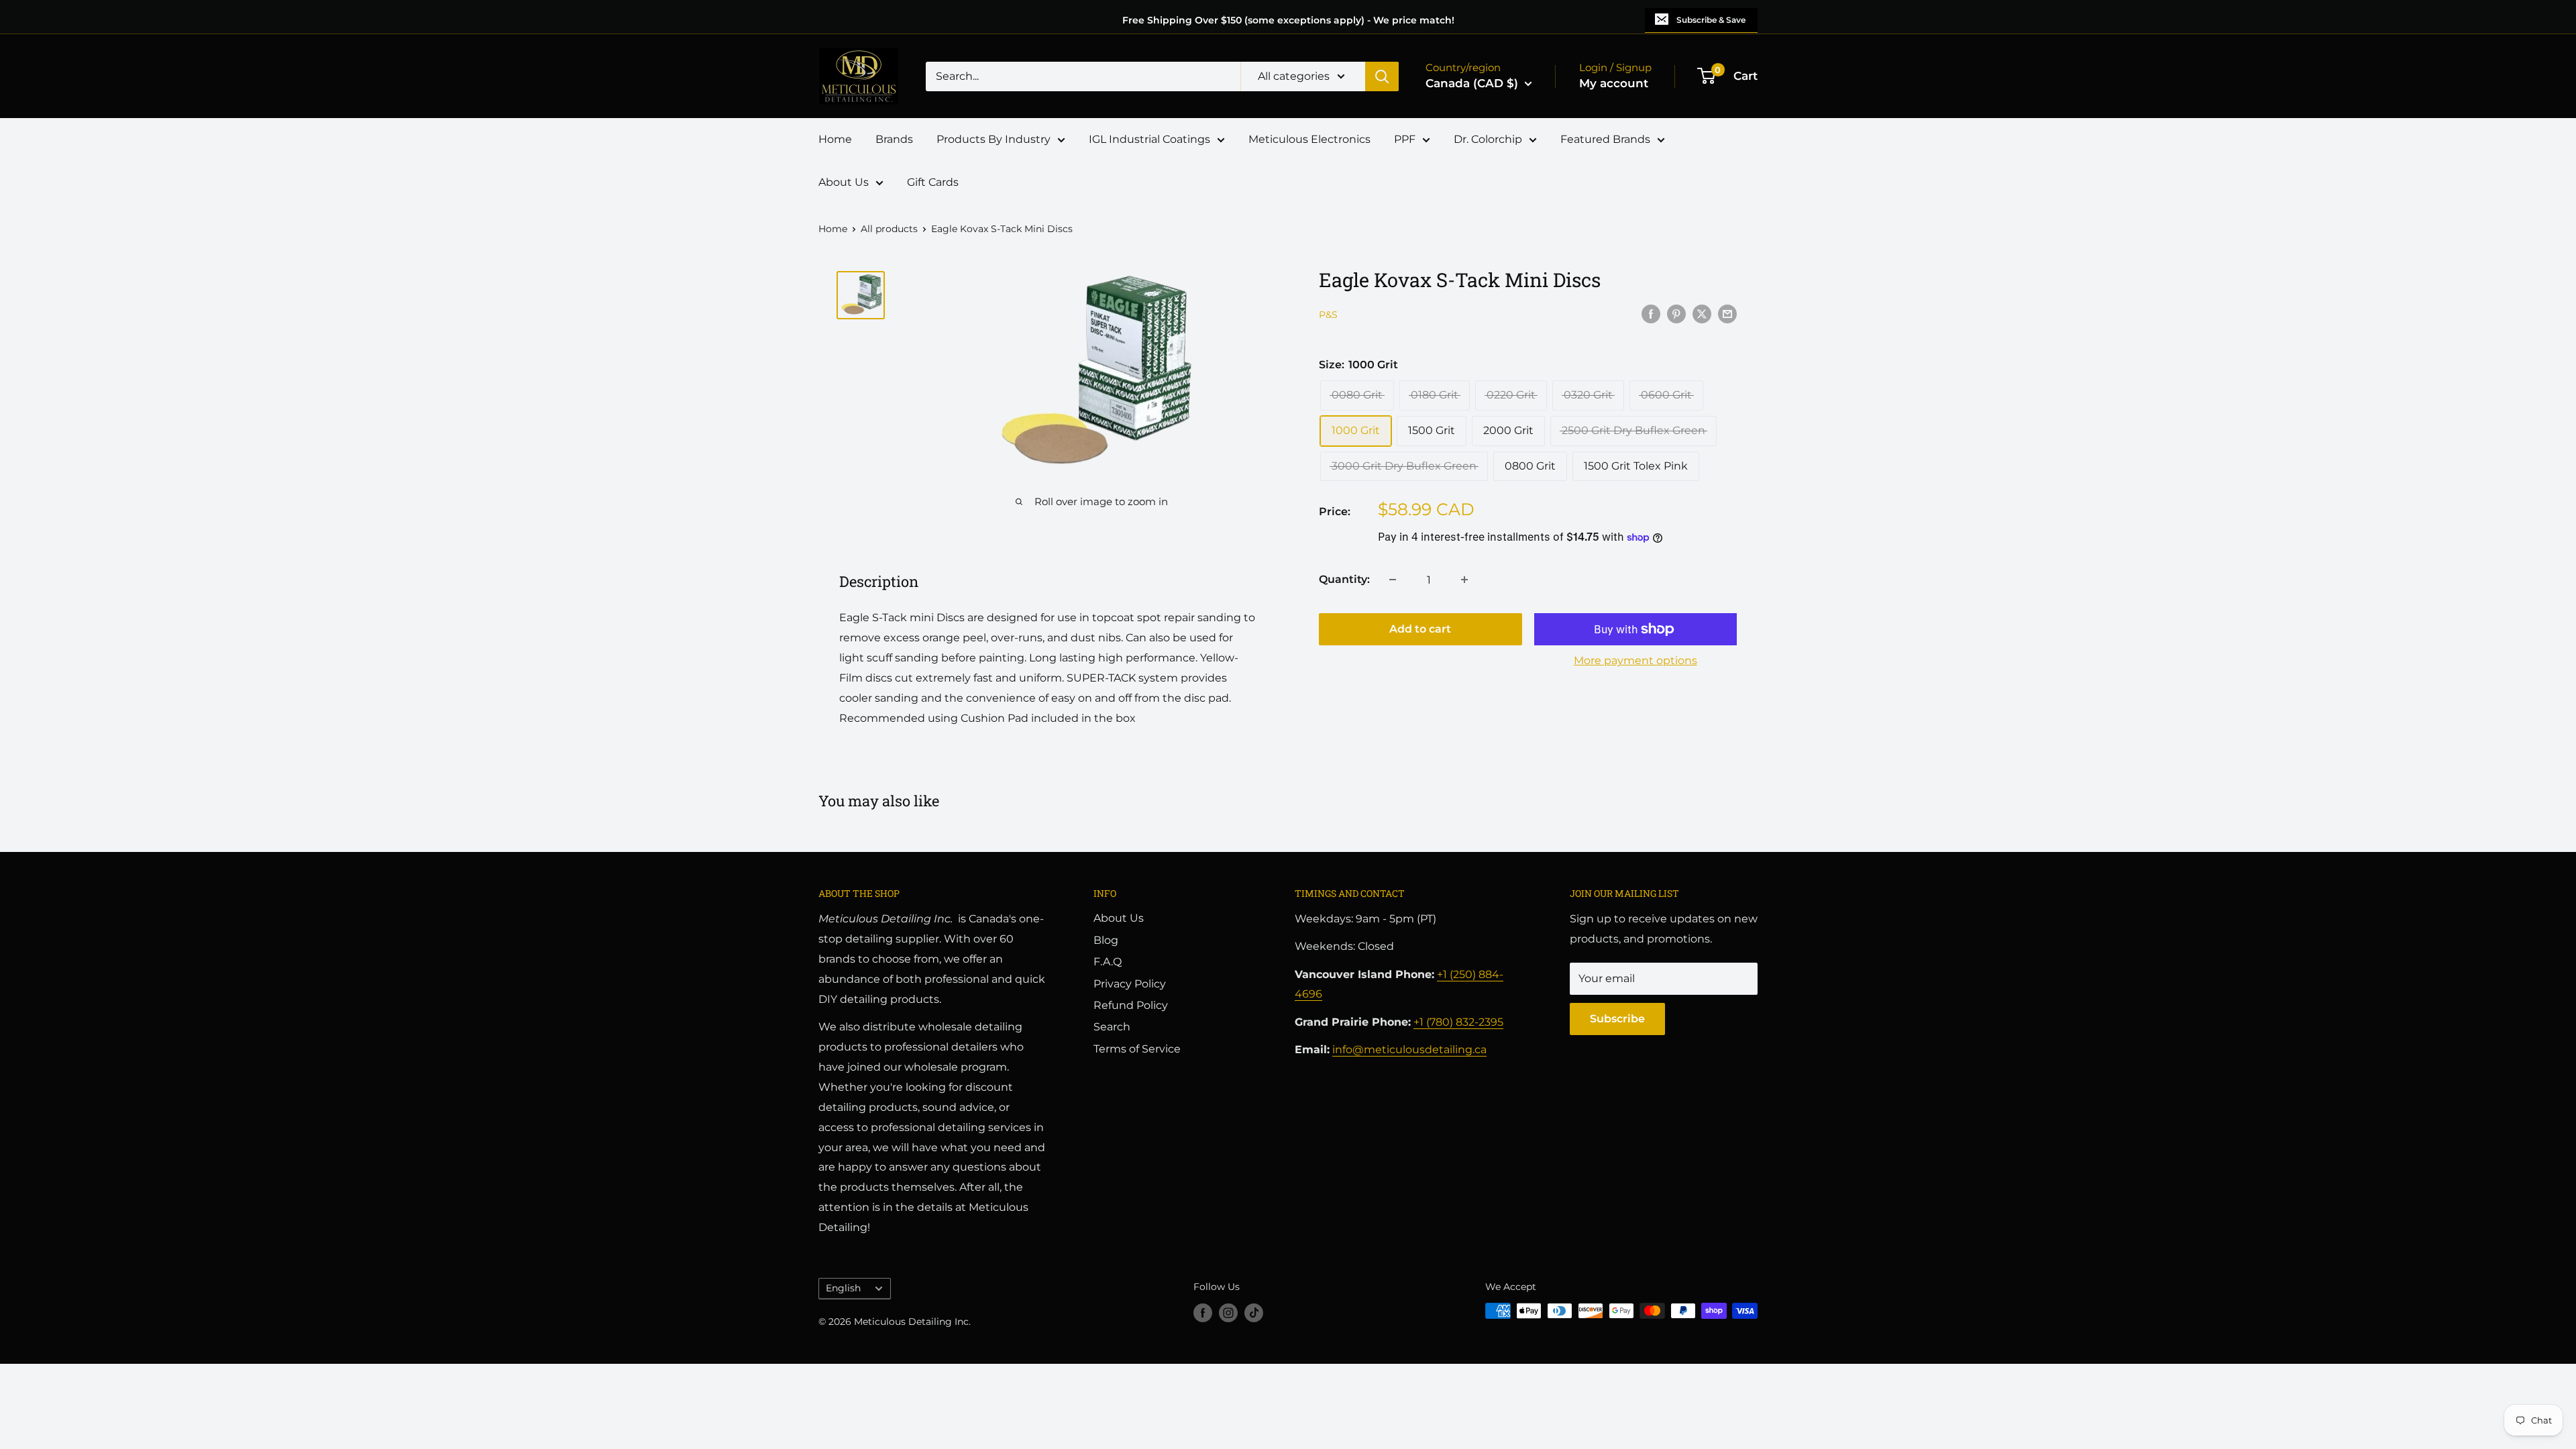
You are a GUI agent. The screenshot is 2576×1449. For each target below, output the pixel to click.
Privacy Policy (1130, 984)
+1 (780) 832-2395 (1458, 1022)
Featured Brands (1605, 139)
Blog (1106, 940)
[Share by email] (1727, 313)
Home (835, 139)
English (843, 1288)
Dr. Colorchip (1488, 139)
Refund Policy (1131, 1005)
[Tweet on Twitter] (1702, 313)
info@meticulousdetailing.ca (1409, 1050)
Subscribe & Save (1711, 20)
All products (889, 229)
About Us (844, 182)
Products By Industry (994, 139)
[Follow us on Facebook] (1203, 1312)
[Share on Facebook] (1651, 313)
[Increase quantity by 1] (1464, 580)
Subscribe (1617, 1019)
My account (1614, 83)
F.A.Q (1108, 962)
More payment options (1635, 660)
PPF (1405, 139)
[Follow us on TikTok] (1254, 1312)
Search (1112, 1027)
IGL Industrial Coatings (1149, 139)
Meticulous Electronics (1309, 139)
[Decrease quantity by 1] (1393, 580)
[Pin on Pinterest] (1676, 313)
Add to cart (1420, 629)
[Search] (1382, 76)
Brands (894, 139)
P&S (1328, 315)
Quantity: (1344, 579)
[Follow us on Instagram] (1228, 1312)
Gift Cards (933, 182)
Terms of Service (1137, 1049)
